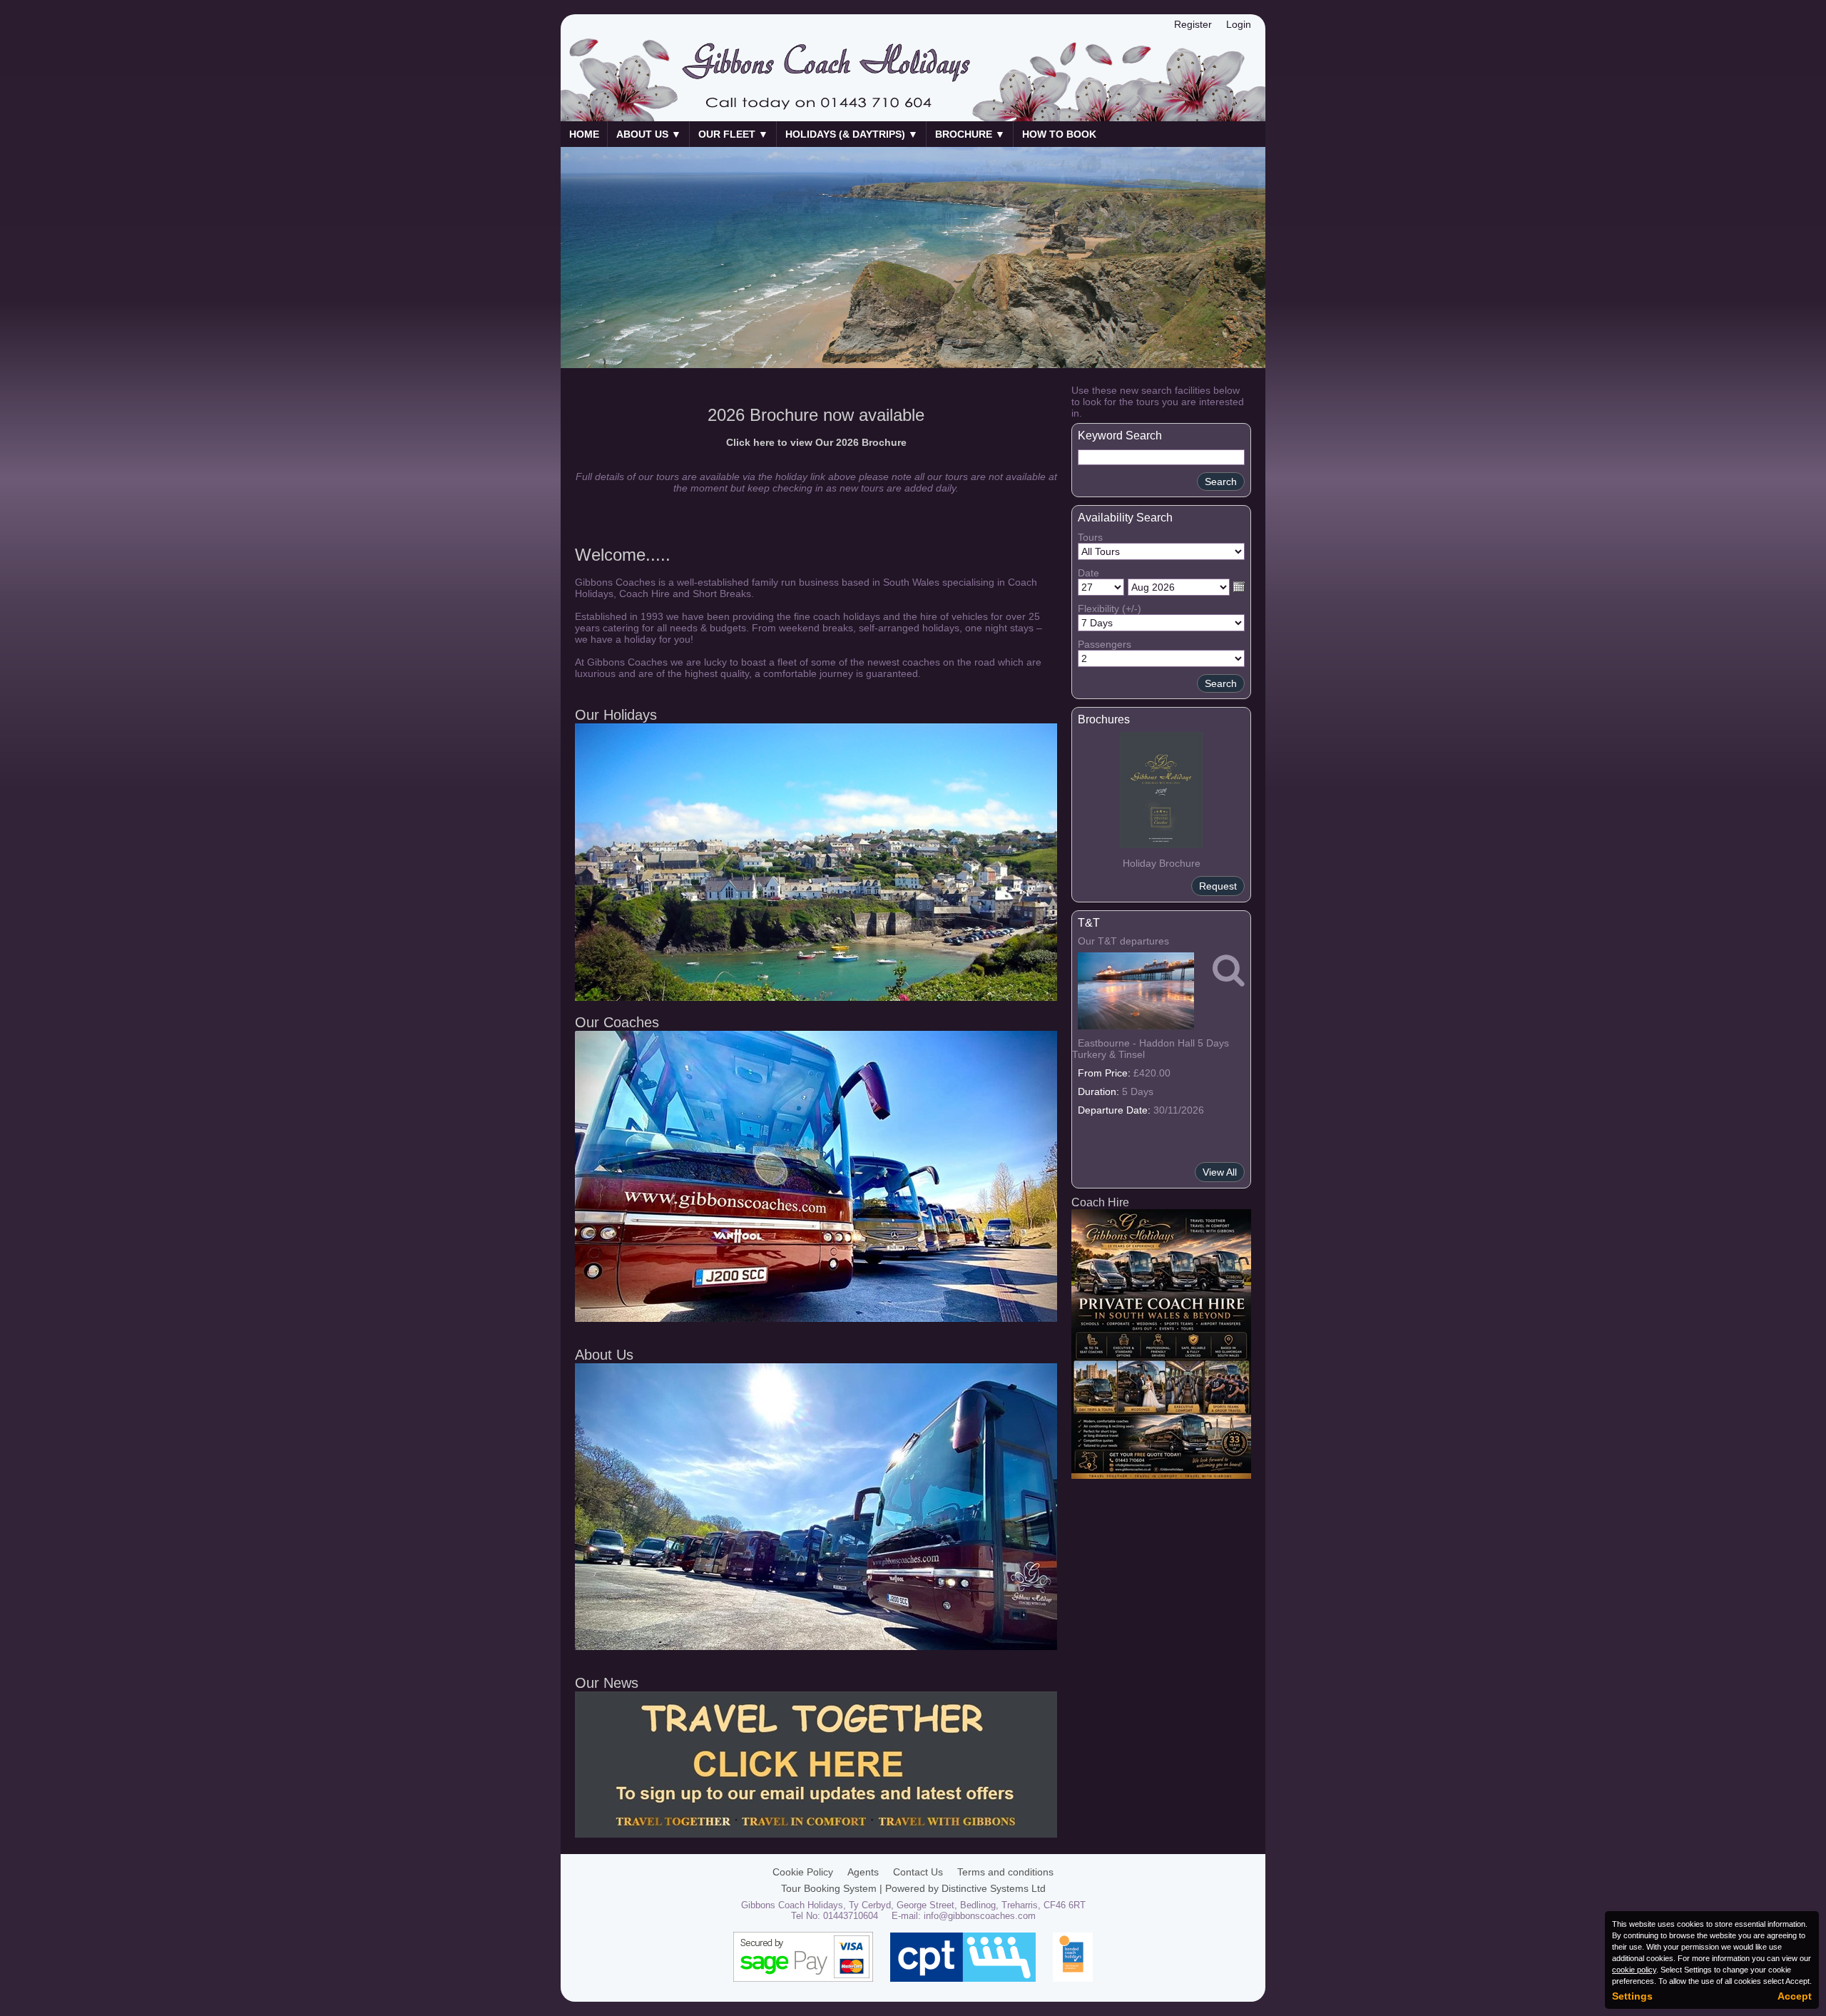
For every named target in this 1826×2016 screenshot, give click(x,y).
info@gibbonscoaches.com (980, 1916)
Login (1239, 24)
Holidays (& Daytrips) (852, 134)
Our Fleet (733, 134)
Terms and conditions (1005, 1872)
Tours (1090, 537)
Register (1193, 24)
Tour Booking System (829, 1888)
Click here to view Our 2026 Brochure (816, 442)
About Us (649, 134)
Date (1088, 573)
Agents (863, 1872)
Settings (1632, 1996)
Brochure (970, 134)
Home (584, 134)
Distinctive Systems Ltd (994, 1888)
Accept (1795, 1996)
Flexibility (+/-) (1110, 609)
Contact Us (918, 1872)
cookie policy (1634, 1970)
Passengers (1105, 644)
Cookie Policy (803, 1872)
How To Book (1059, 134)
